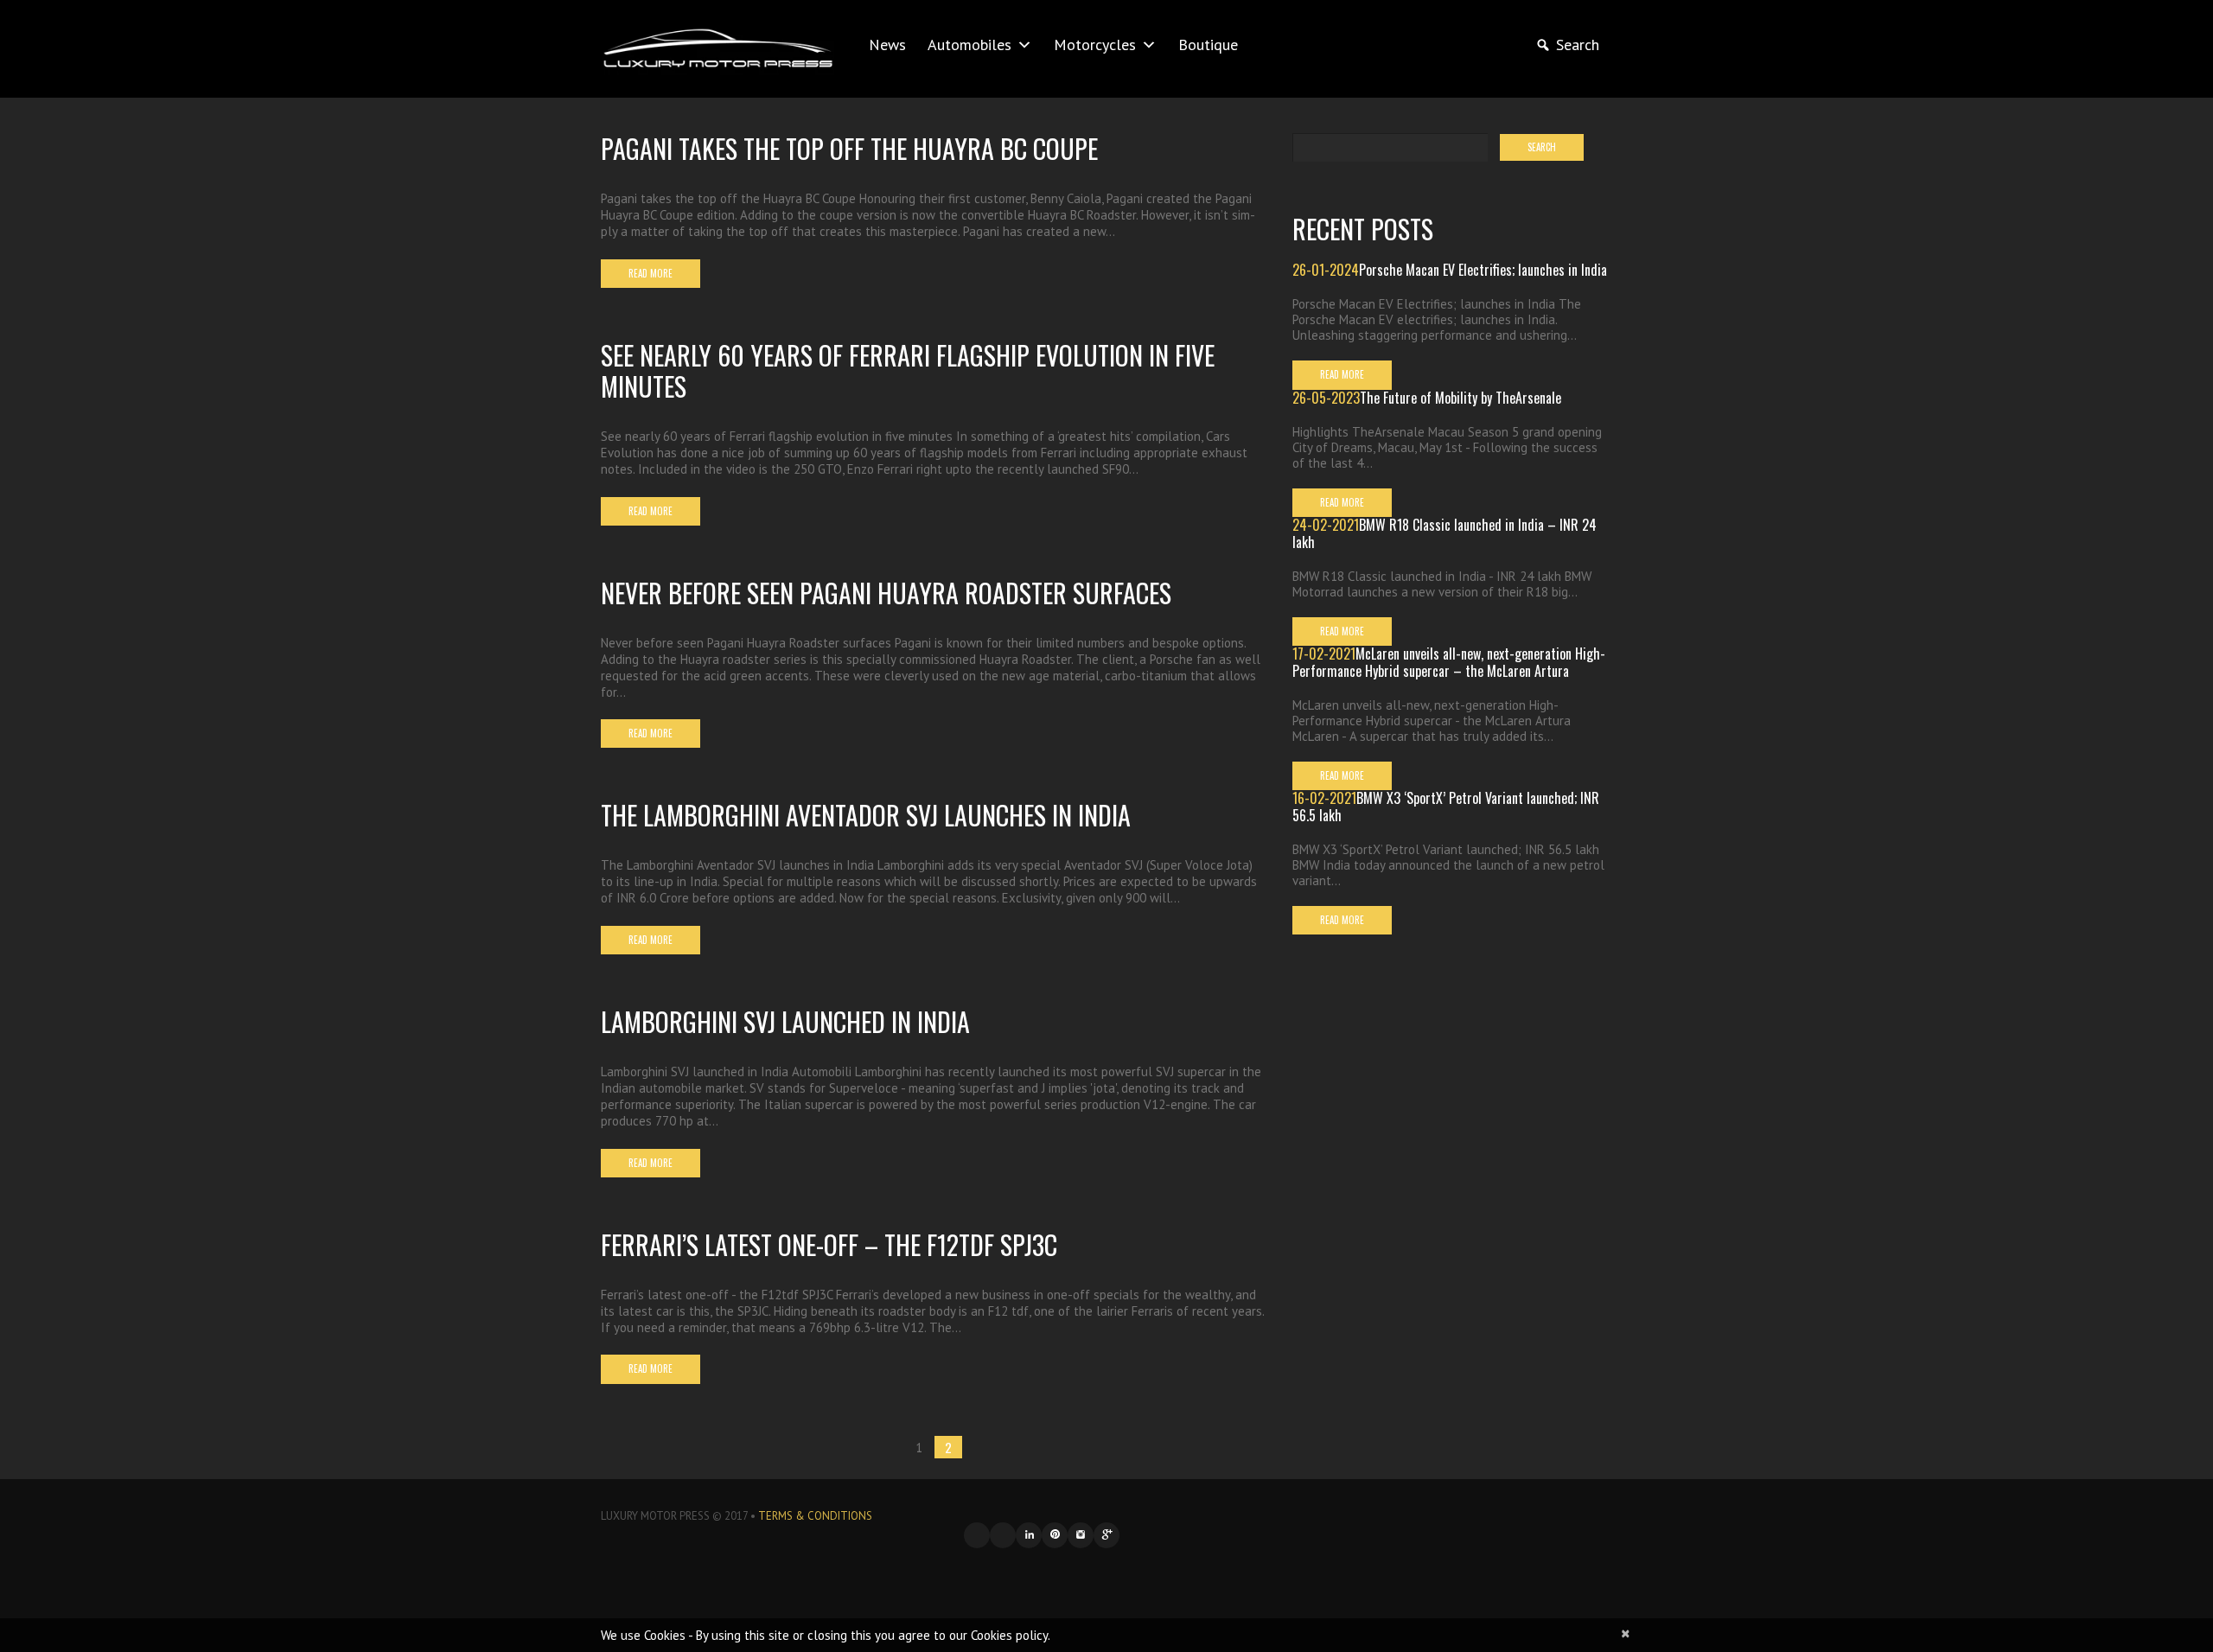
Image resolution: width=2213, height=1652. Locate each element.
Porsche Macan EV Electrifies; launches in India (1483, 270)
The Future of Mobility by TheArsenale (1460, 398)
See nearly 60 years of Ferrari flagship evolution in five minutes (908, 370)
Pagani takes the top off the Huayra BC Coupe (849, 148)
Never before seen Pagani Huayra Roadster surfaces (886, 593)
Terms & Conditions (815, 1516)
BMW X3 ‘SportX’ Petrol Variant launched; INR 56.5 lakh (1446, 807)
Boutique (1208, 45)
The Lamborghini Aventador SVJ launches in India (866, 815)
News (887, 45)
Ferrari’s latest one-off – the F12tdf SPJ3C (829, 1244)
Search (1578, 45)
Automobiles (969, 45)
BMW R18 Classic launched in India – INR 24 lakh (1445, 533)
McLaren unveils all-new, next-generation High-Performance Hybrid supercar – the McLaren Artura (1449, 662)
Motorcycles (1095, 45)
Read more (651, 273)
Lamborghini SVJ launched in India (785, 1021)
